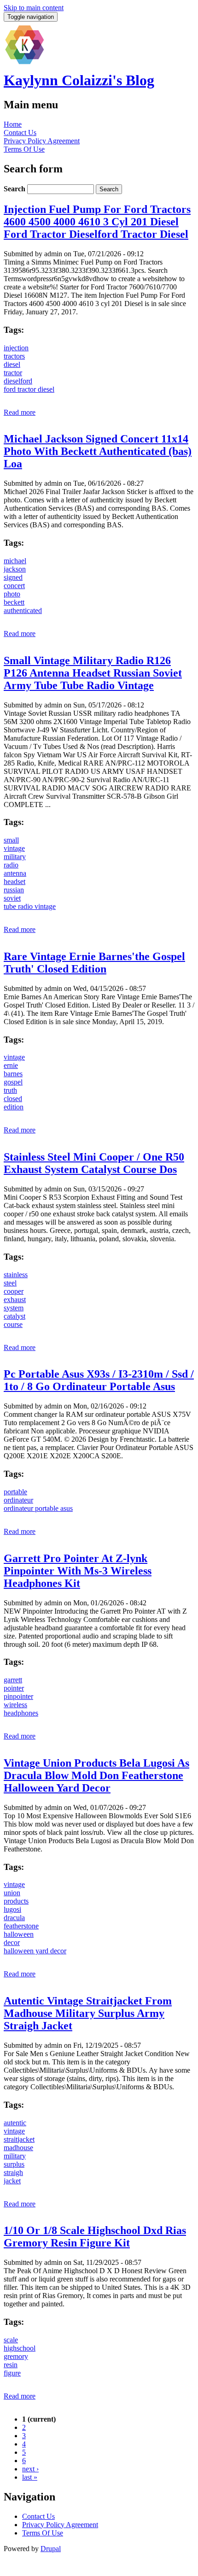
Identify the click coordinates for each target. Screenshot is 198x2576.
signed (13, 577)
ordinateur (18, 1500)
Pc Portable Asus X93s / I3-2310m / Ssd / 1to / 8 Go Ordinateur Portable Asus (99, 1380)
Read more (20, 412)
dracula (14, 1918)
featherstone (21, 1926)
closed (13, 1099)
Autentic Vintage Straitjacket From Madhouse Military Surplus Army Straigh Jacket (88, 2013)
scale (11, 2340)
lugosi (12, 1909)
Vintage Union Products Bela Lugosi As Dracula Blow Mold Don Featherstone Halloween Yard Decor (96, 1775)
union (12, 1893)
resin (11, 2365)
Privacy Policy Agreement (42, 141)
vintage (14, 848)
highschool (20, 2348)
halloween (19, 1934)
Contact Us (20, 133)
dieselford (18, 381)
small (11, 840)
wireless (15, 1705)
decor (12, 1942)
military (15, 857)
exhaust (15, 1300)
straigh (13, 2172)
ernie (11, 1065)
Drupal (51, 2549)
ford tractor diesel (29, 389)
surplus (14, 2164)
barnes (13, 1074)
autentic (15, 2123)
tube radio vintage (30, 906)
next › (30, 2469)
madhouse (18, 2148)
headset (15, 881)
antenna (15, 873)
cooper (14, 1291)
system (14, 1308)
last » (30, 2477)
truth (10, 1090)
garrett (13, 1680)
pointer (14, 1688)
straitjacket (19, 2139)
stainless (16, 1275)
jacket (12, 2181)
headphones (21, 1713)
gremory (16, 2356)
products (16, 1901)
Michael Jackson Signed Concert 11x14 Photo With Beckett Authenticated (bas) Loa (98, 451)
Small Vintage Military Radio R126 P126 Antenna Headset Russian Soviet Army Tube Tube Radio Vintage (93, 673)
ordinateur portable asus (38, 1508)
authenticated (23, 610)
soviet (12, 898)
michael (15, 561)
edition (14, 1107)
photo (12, 594)
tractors (14, 356)
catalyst (15, 1316)
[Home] (24, 63)
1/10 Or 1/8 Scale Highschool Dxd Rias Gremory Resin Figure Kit (95, 2237)
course (13, 1324)
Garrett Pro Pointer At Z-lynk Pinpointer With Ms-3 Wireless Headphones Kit (78, 1571)
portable (15, 1492)
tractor (13, 373)
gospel (13, 1082)
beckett (14, 602)
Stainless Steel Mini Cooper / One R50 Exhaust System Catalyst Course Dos (94, 1163)
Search (15, 189)
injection (16, 348)
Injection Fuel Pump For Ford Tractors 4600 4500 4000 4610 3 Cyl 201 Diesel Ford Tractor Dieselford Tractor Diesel (97, 222)
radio (11, 865)
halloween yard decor (35, 1951)
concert (14, 586)
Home (13, 124)
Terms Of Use (24, 149)
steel (10, 1283)
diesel (12, 364)
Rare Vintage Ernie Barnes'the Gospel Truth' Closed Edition (94, 963)
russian (14, 890)
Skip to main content (34, 8)
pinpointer (18, 1696)
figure (12, 2373)
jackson (15, 569)
